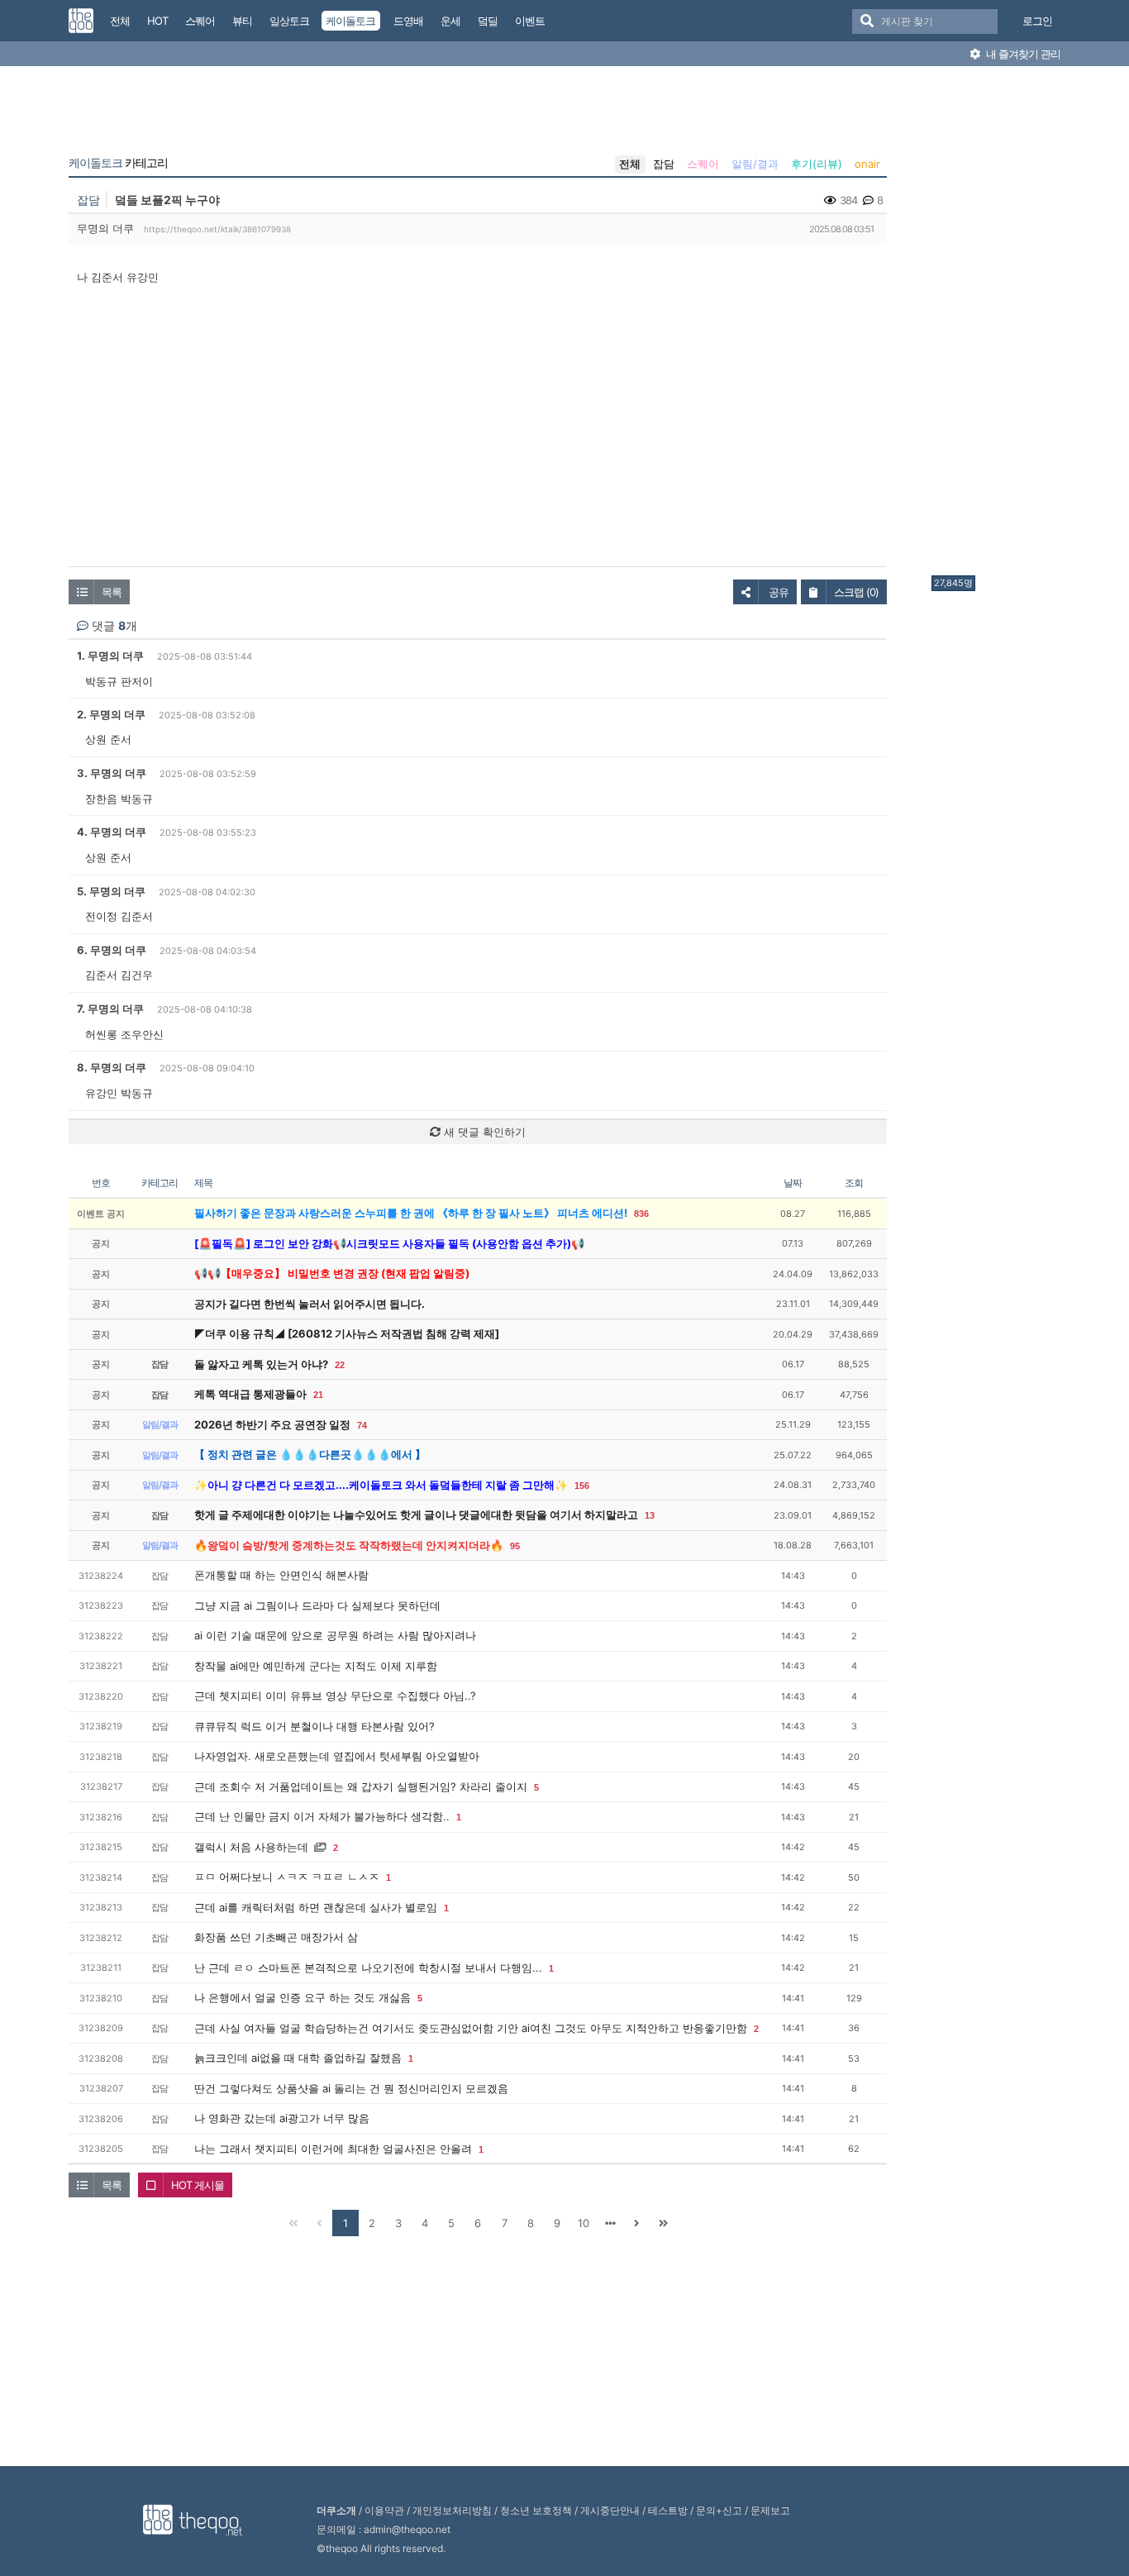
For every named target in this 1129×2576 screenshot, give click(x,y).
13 (650, 1515)
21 (318, 1395)
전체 (630, 164)
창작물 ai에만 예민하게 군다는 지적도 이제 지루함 (316, 1666)
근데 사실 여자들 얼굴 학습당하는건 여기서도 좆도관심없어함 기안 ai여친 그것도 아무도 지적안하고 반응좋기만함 (471, 2028)
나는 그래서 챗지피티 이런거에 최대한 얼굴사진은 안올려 (333, 2149)
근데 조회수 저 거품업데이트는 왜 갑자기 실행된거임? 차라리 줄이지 (361, 1787)
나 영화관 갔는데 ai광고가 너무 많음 (282, 2118)
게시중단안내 (610, 2510)
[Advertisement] (998, 325)
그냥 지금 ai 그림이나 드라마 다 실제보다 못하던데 (317, 1605)
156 (582, 1486)
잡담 (664, 164)
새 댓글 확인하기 (483, 1132)
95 (515, 1546)
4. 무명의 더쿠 (112, 832)
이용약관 (384, 2510)
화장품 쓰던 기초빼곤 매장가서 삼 (276, 1937)
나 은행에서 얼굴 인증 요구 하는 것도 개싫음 (302, 1997)
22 (340, 1365)
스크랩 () (856, 592)
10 (584, 2223)
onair (867, 164)
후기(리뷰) (817, 164)
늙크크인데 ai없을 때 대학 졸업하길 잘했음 (298, 2058)
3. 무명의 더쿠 (112, 773)
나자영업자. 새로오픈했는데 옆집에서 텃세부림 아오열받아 (337, 1756)
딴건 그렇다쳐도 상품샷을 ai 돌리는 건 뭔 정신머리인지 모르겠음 (351, 2088)
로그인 (1037, 21)
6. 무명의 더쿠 (112, 950)
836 (641, 1214)
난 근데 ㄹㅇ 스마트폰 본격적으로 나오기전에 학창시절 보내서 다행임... (368, 1968)
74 (362, 1425)
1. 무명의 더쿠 (110, 656)
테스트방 (668, 2510)
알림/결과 (755, 164)
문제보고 (770, 2510)
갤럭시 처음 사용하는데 (251, 1847)
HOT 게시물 (198, 2185)
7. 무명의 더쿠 (110, 1009)
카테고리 (118, 163)
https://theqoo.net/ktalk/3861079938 (217, 229)
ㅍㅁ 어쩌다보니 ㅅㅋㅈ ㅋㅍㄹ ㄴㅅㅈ (287, 1877)
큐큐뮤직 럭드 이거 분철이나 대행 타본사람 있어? (314, 1726)
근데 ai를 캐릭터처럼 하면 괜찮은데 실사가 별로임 (316, 1907)
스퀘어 (703, 164)
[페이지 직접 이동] (610, 2223)
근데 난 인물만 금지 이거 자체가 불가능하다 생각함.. (322, 1816)
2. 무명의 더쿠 (111, 714)
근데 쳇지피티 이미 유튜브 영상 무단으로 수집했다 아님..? (335, 1696)
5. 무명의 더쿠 (111, 891)
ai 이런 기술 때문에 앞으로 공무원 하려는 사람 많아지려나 (335, 1635)
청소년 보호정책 (536, 2510)
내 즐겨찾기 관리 (1022, 54)
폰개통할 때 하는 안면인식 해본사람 (281, 1575)
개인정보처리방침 (452, 2510)
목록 (112, 592)
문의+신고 (719, 2510)
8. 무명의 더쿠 (112, 1067)
